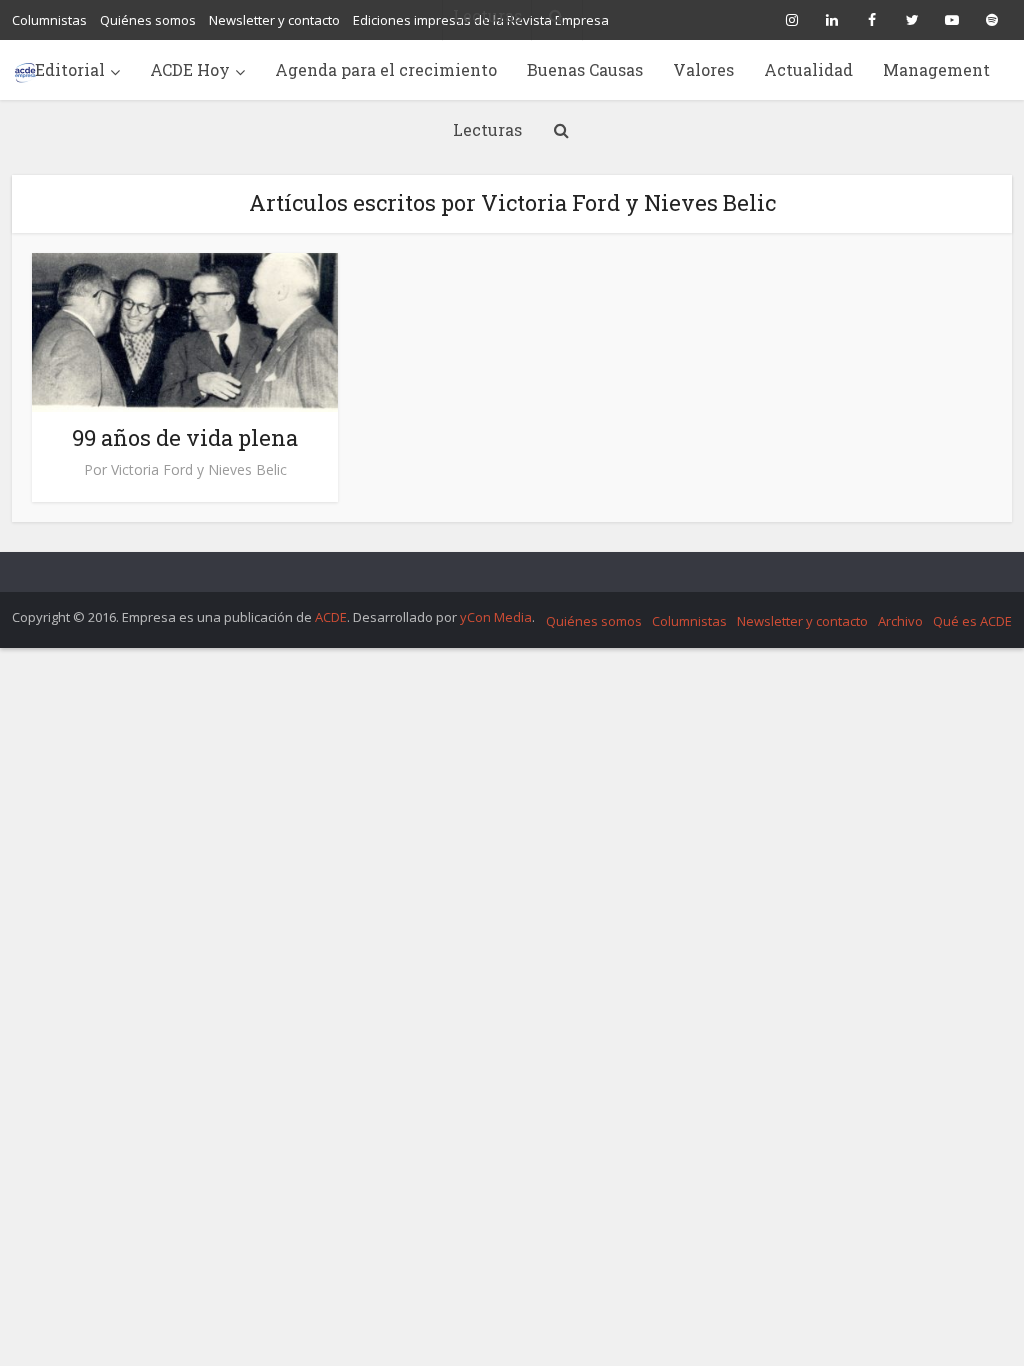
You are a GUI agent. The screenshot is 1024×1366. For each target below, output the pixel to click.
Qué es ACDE (972, 621)
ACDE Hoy (190, 69)
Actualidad (808, 69)
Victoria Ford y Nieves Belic (199, 470)
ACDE (331, 617)
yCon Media (496, 617)
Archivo (900, 621)
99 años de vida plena (185, 437)
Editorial (70, 69)
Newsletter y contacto (802, 621)
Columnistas (689, 621)
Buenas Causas (585, 69)
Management (936, 69)
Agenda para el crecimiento (386, 69)
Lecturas (487, 129)
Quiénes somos (594, 621)
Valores (703, 69)
